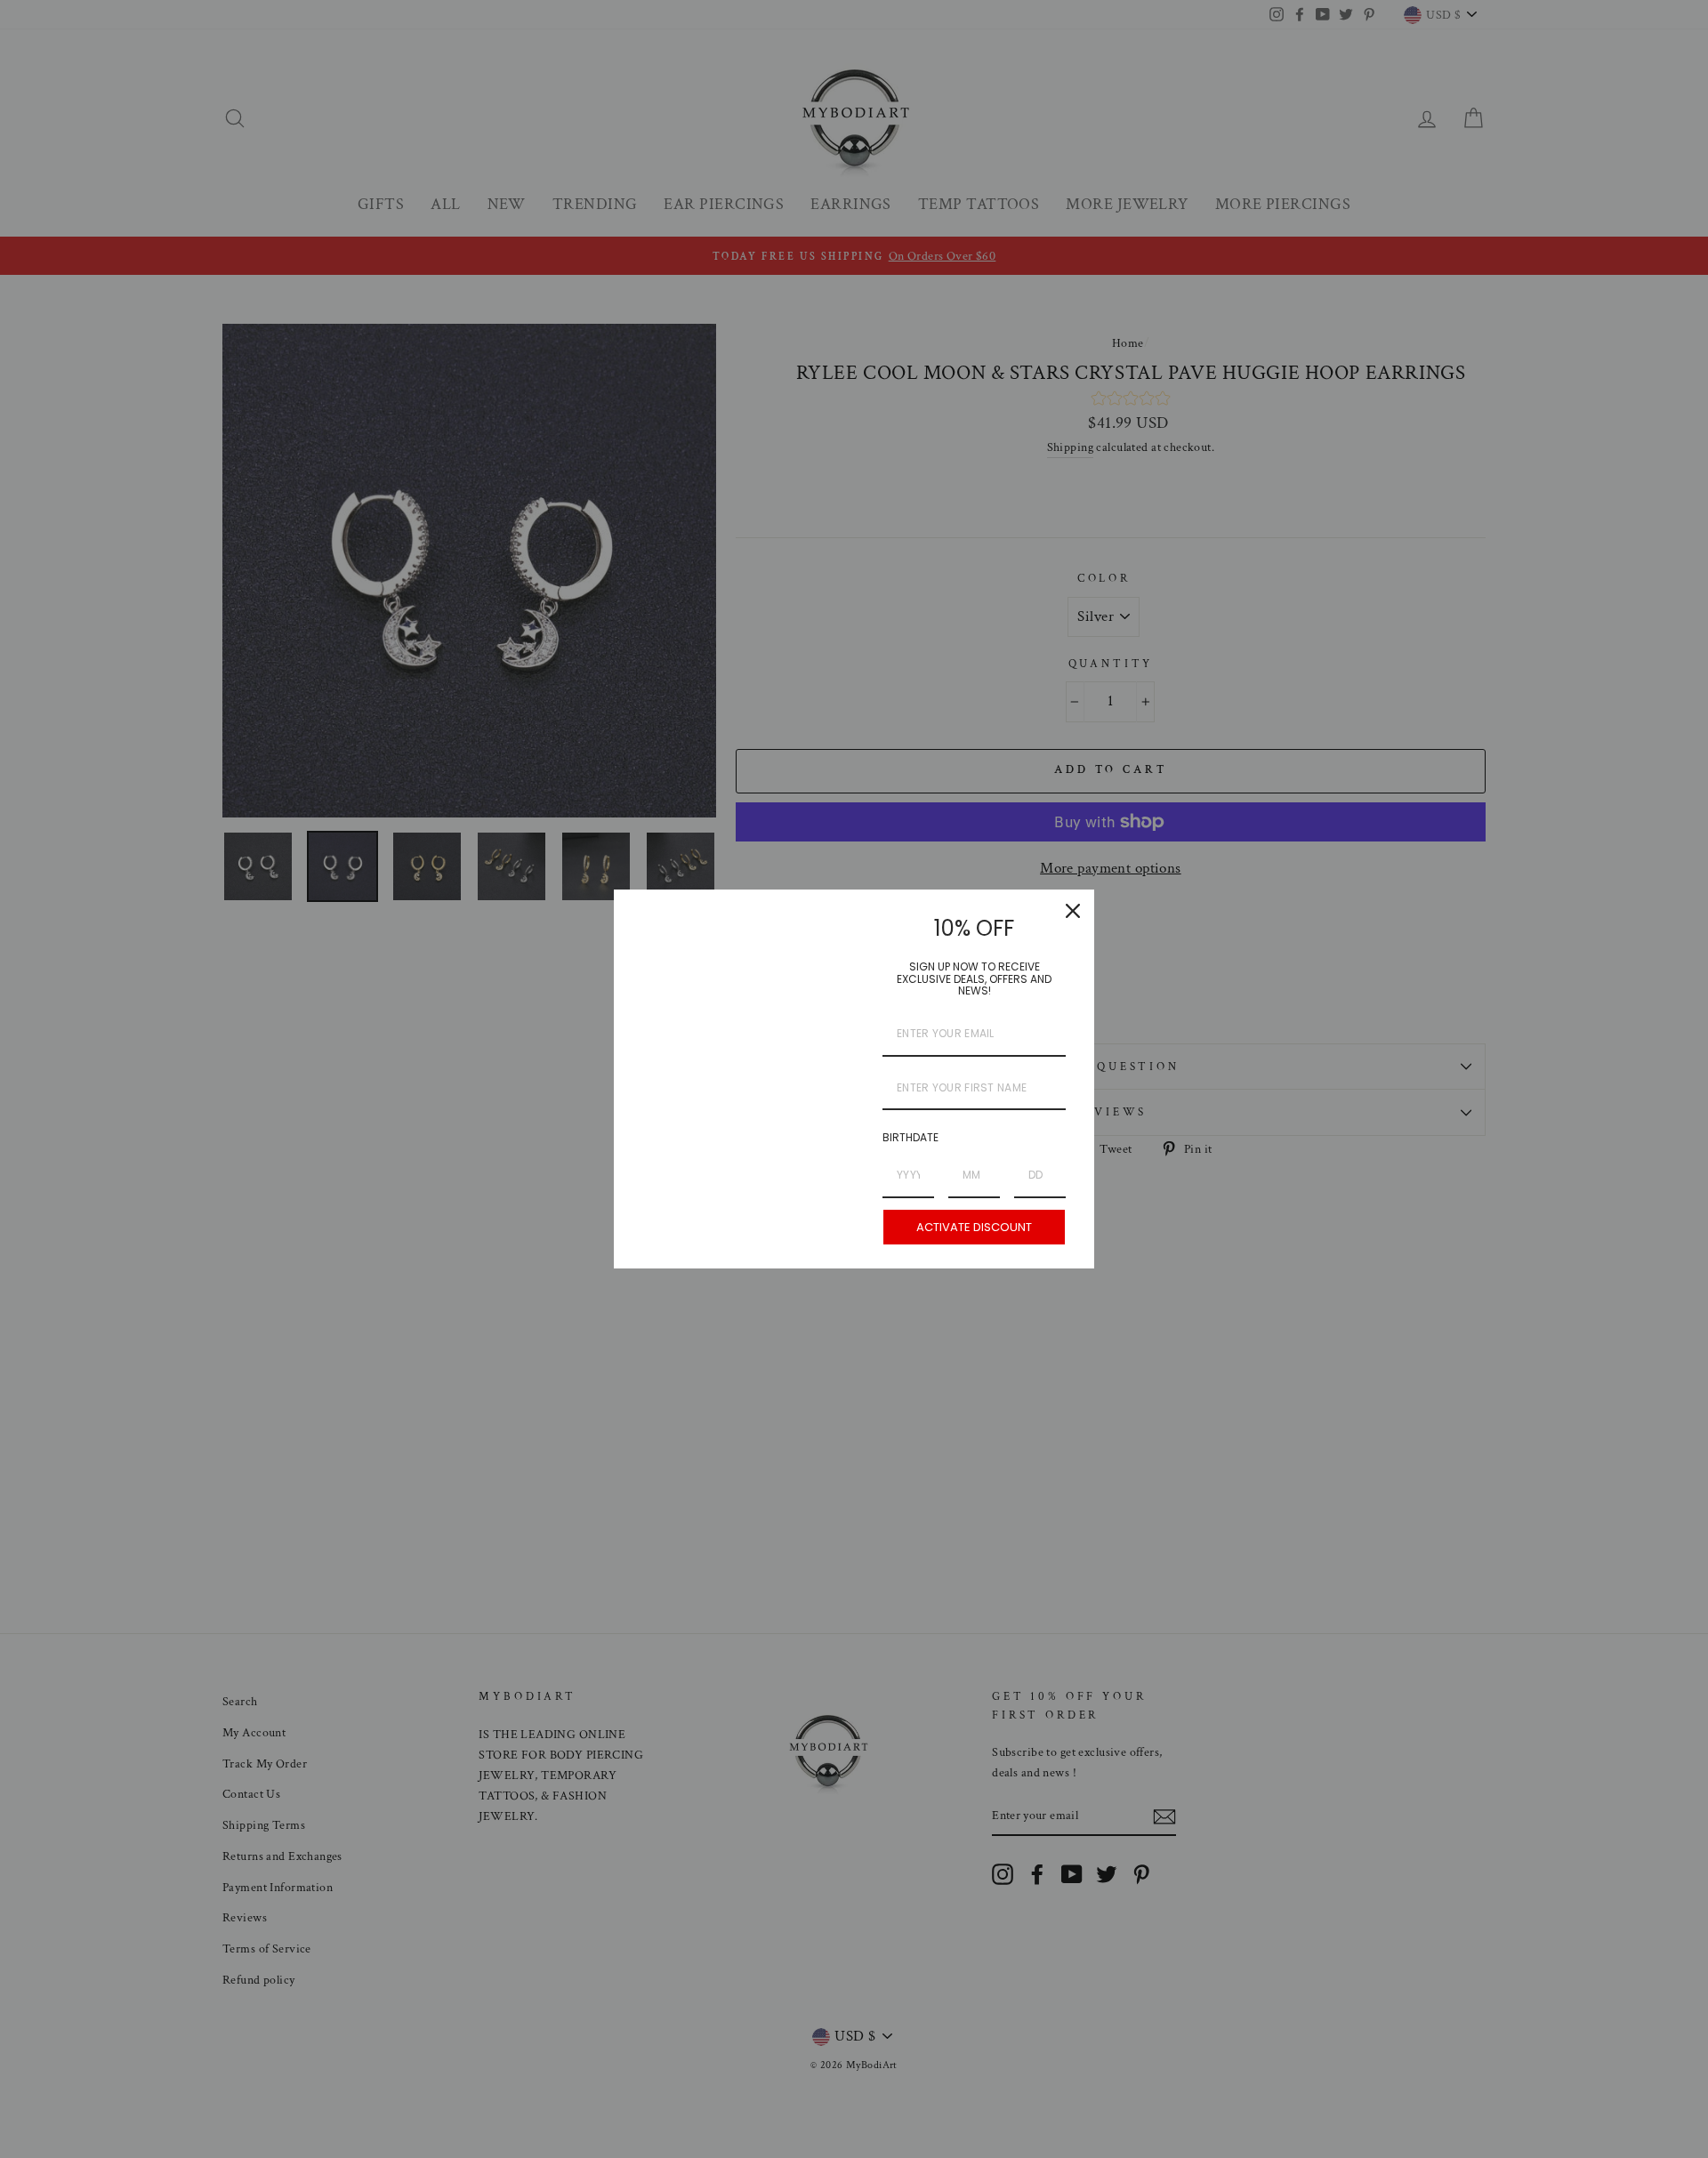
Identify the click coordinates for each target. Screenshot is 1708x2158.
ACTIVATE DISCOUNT (974, 1227)
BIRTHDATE (910, 1137)
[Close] (1073, 911)
